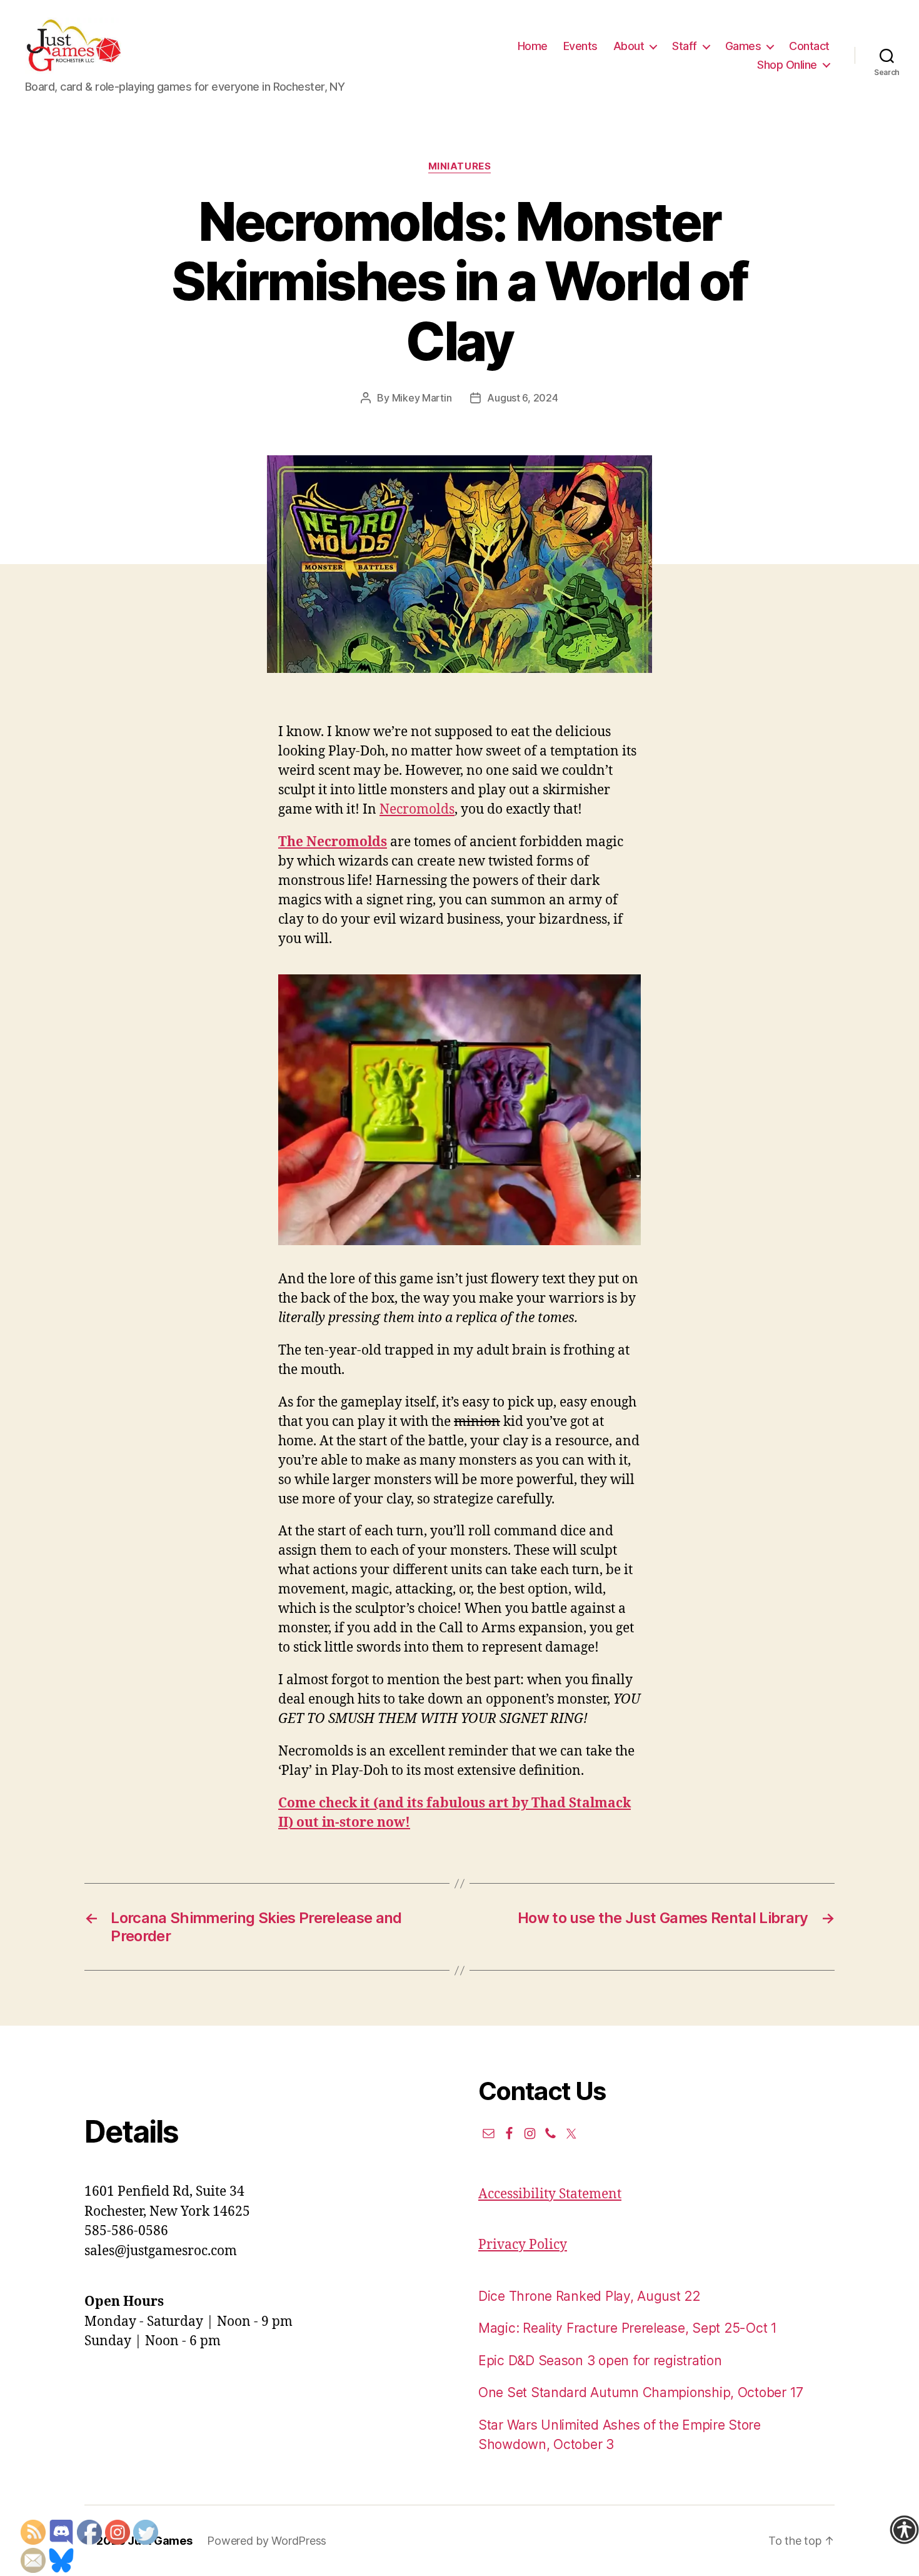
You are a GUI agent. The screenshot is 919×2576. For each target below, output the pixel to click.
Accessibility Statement (550, 2194)
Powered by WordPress (267, 2541)
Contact (809, 46)
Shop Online (787, 65)
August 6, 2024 (522, 398)
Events (580, 46)
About (629, 46)
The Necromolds (333, 842)
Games (743, 46)
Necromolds (417, 810)
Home (533, 46)
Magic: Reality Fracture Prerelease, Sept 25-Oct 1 (628, 2328)
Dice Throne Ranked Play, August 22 (589, 2296)
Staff (685, 46)
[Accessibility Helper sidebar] (904, 2530)
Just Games (160, 2541)
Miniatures (460, 166)
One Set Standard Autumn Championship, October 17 (641, 2392)
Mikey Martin (422, 398)
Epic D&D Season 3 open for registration (600, 2361)
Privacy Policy (523, 2245)
